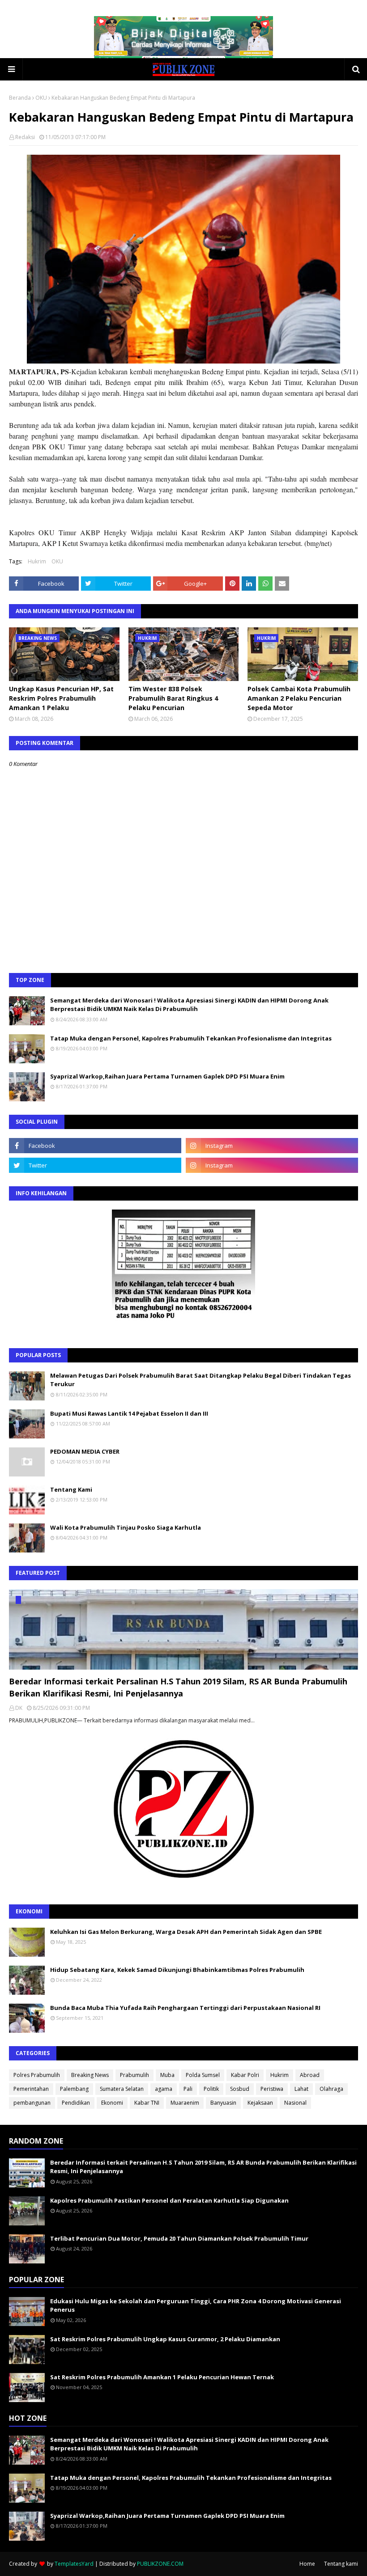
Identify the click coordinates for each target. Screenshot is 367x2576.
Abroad (310, 2075)
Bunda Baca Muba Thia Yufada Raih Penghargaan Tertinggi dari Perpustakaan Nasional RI (185, 2008)
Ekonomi (112, 2103)
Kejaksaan (260, 2103)
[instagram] (272, 1146)
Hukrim (37, 561)
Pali (188, 2089)
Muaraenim (185, 2103)
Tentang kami (341, 2564)
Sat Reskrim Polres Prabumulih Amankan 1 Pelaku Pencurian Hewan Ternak (162, 2377)
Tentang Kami (71, 1489)
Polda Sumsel (203, 2075)
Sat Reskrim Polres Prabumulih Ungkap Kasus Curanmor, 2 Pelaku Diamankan (165, 2339)
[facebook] (95, 1146)
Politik (211, 2089)
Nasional (295, 2103)
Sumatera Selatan (122, 2089)
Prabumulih (134, 2075)
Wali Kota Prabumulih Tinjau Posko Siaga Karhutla (126, 1527)
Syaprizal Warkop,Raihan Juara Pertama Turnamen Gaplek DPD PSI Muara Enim (167, 1076)
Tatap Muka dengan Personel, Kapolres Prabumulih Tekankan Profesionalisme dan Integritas (191, 1038)
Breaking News (90, 2075)
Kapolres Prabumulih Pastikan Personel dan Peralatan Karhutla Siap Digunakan (169, 2200)
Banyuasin (223, 2103)
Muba (167, 2075)
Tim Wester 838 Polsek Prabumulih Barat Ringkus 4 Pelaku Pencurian (173, 698)
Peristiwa (272, 2089)
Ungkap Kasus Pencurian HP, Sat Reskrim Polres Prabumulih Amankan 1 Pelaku (61, 698)
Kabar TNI (147, 2103)
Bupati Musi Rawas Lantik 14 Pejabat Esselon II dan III (129, 1413)
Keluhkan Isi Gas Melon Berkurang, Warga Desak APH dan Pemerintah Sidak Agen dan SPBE (186, 1932)
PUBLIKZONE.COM (160, 2564)
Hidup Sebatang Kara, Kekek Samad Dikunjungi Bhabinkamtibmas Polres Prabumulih (177, 1970)
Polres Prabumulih (37, 2075)
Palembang (74, 2089)
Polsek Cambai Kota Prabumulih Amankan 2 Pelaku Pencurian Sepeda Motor (299, 698)
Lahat (301, 2089)
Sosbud (240, 2089)
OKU (41, 98)
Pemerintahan (31, 2089)
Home (307, 2564)
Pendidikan (76, 2103)
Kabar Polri (245, 2075)
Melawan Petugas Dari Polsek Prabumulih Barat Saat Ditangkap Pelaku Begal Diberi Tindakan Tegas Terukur (201, 1380)
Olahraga (331, 2089)
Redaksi (25, 137)
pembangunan (32, 2103)
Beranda (20, 98)
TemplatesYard (74, 2564)
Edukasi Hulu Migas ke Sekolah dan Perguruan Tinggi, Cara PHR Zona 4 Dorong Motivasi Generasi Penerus (196, 2305)
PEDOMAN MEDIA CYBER (85, 1451)
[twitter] (95, 1165)
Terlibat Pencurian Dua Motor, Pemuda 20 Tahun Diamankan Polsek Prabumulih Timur (179, 2238)
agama (164, 2089)
